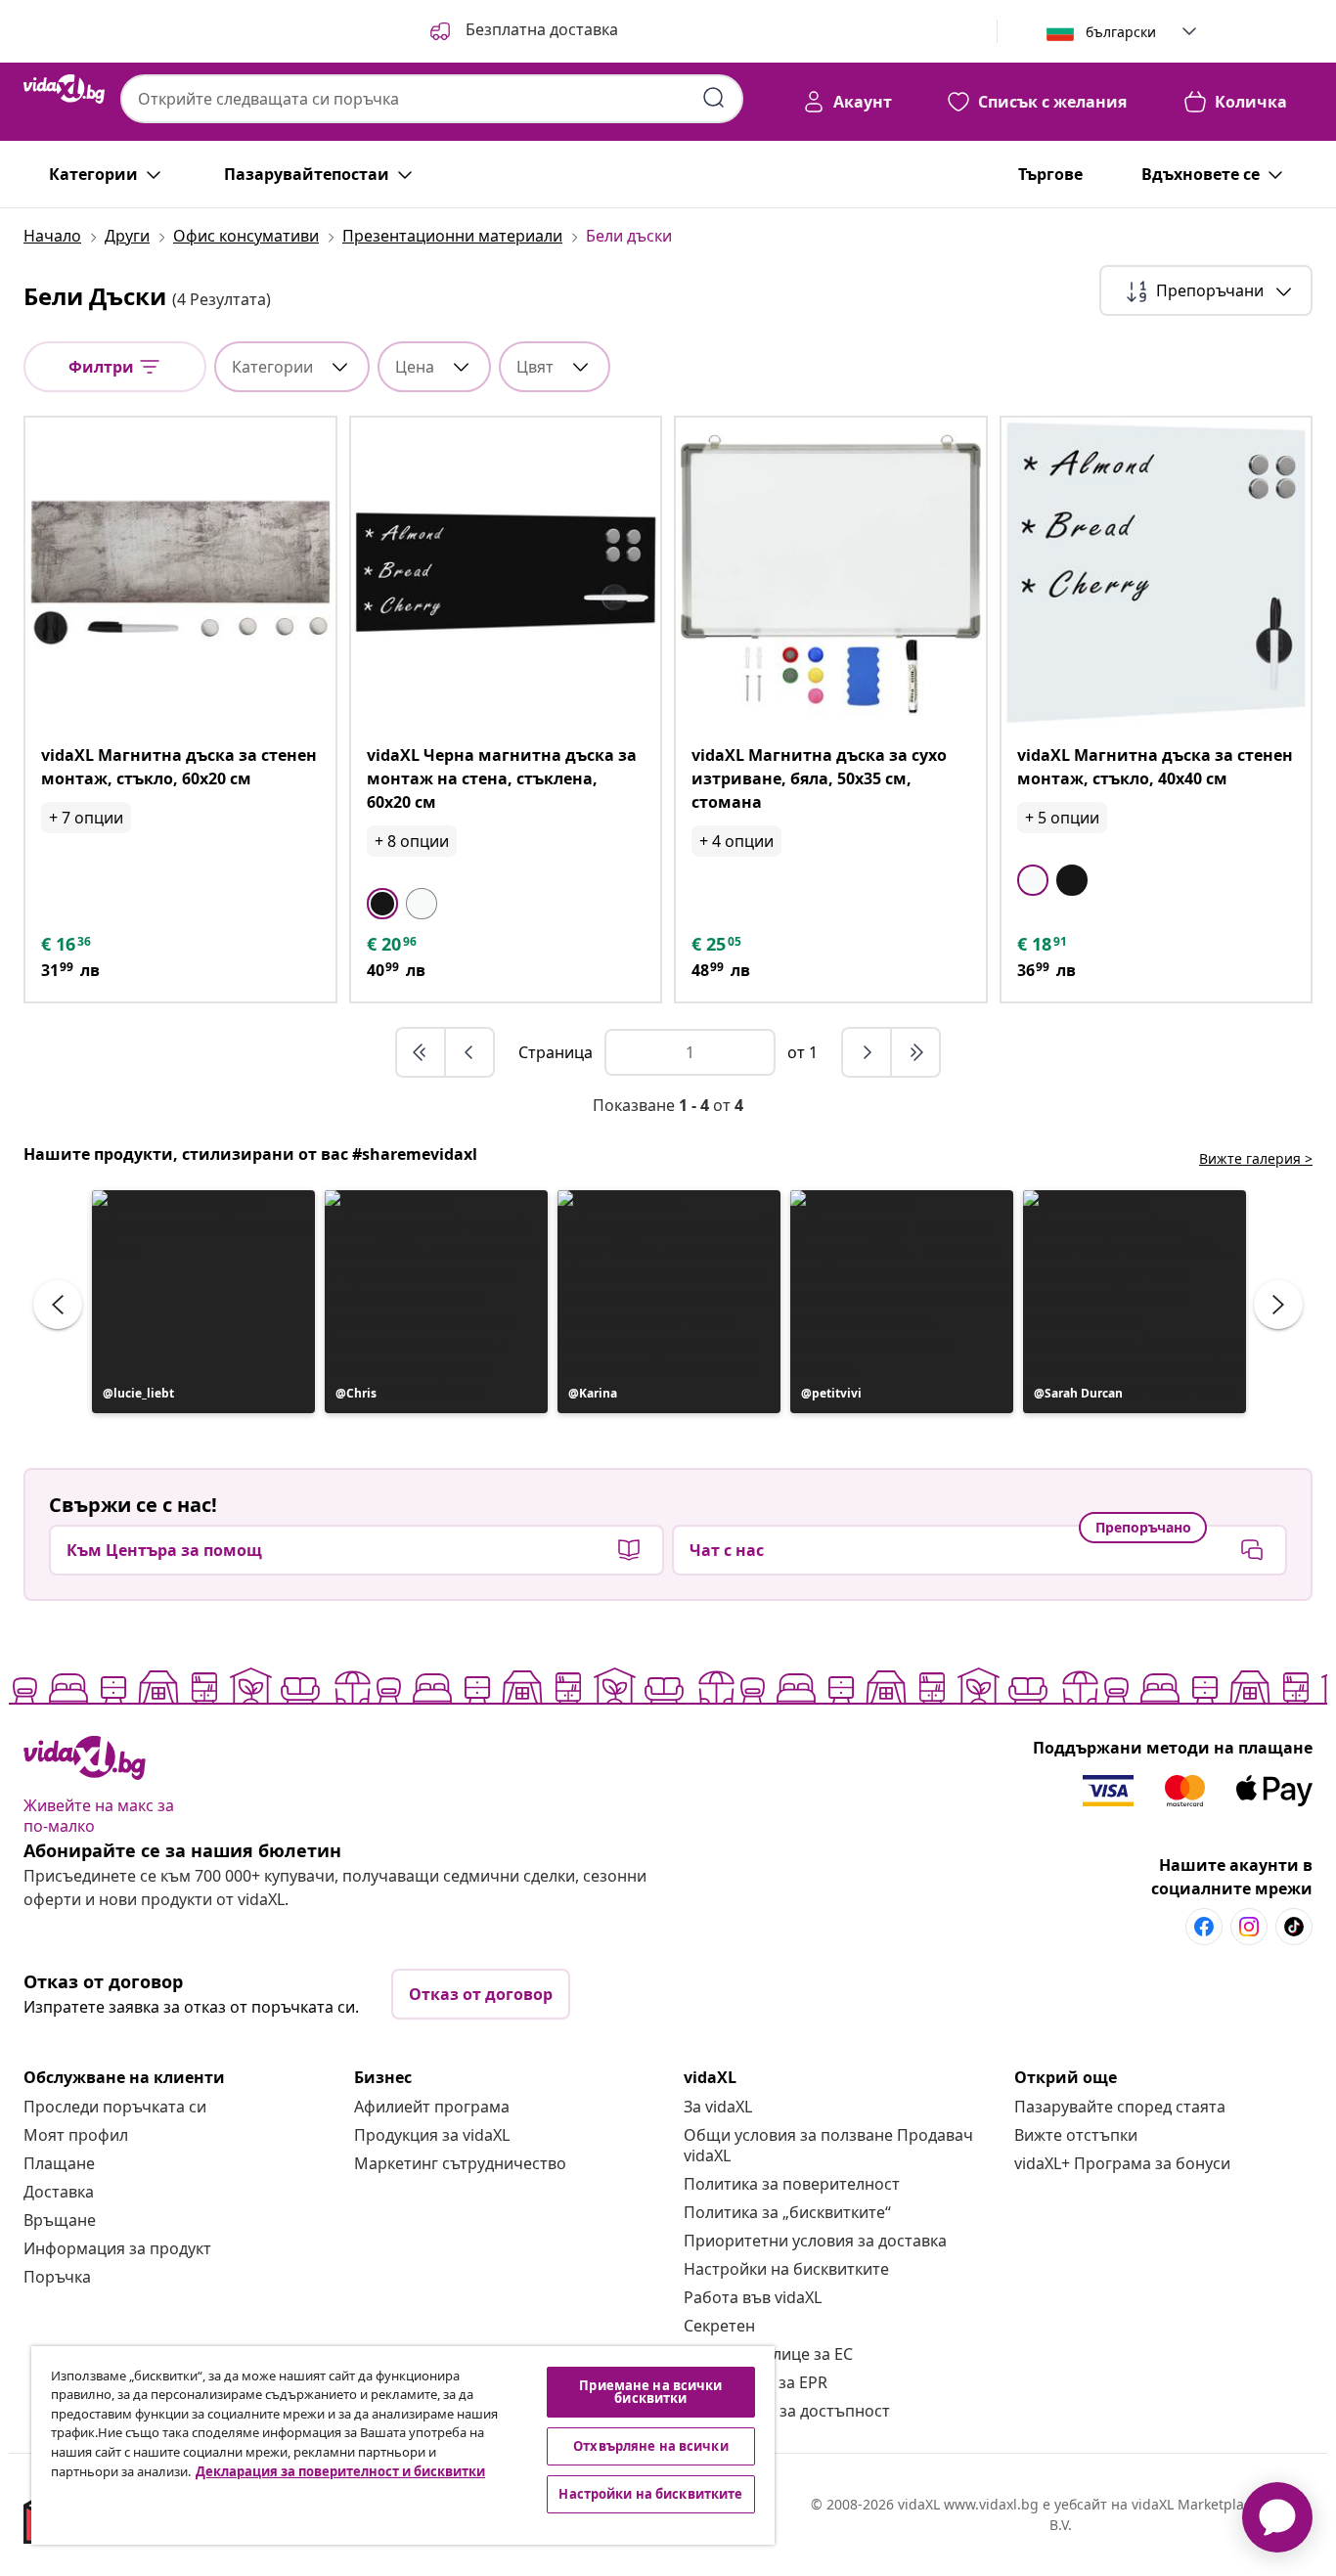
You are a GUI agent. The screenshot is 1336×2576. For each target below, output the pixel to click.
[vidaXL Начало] (64, 89)
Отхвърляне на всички (651, 2446)
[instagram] (1249, 1927)
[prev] (469, 1052)
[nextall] (915, 1052)
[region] (403, 2445)
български (1121, 32)
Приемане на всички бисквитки (650, 2392)
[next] (868, 1052)
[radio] (382, 904)
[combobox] (432, 99)
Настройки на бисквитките (786, 2269)
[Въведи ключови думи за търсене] (714, 98)
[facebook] (1204, 1927)
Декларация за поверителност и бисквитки (340, 2471)
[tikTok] (1294, 1927)
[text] (67, 944)
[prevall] (422, 1052)
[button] (522, 31)
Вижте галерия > (1256, 1158)
